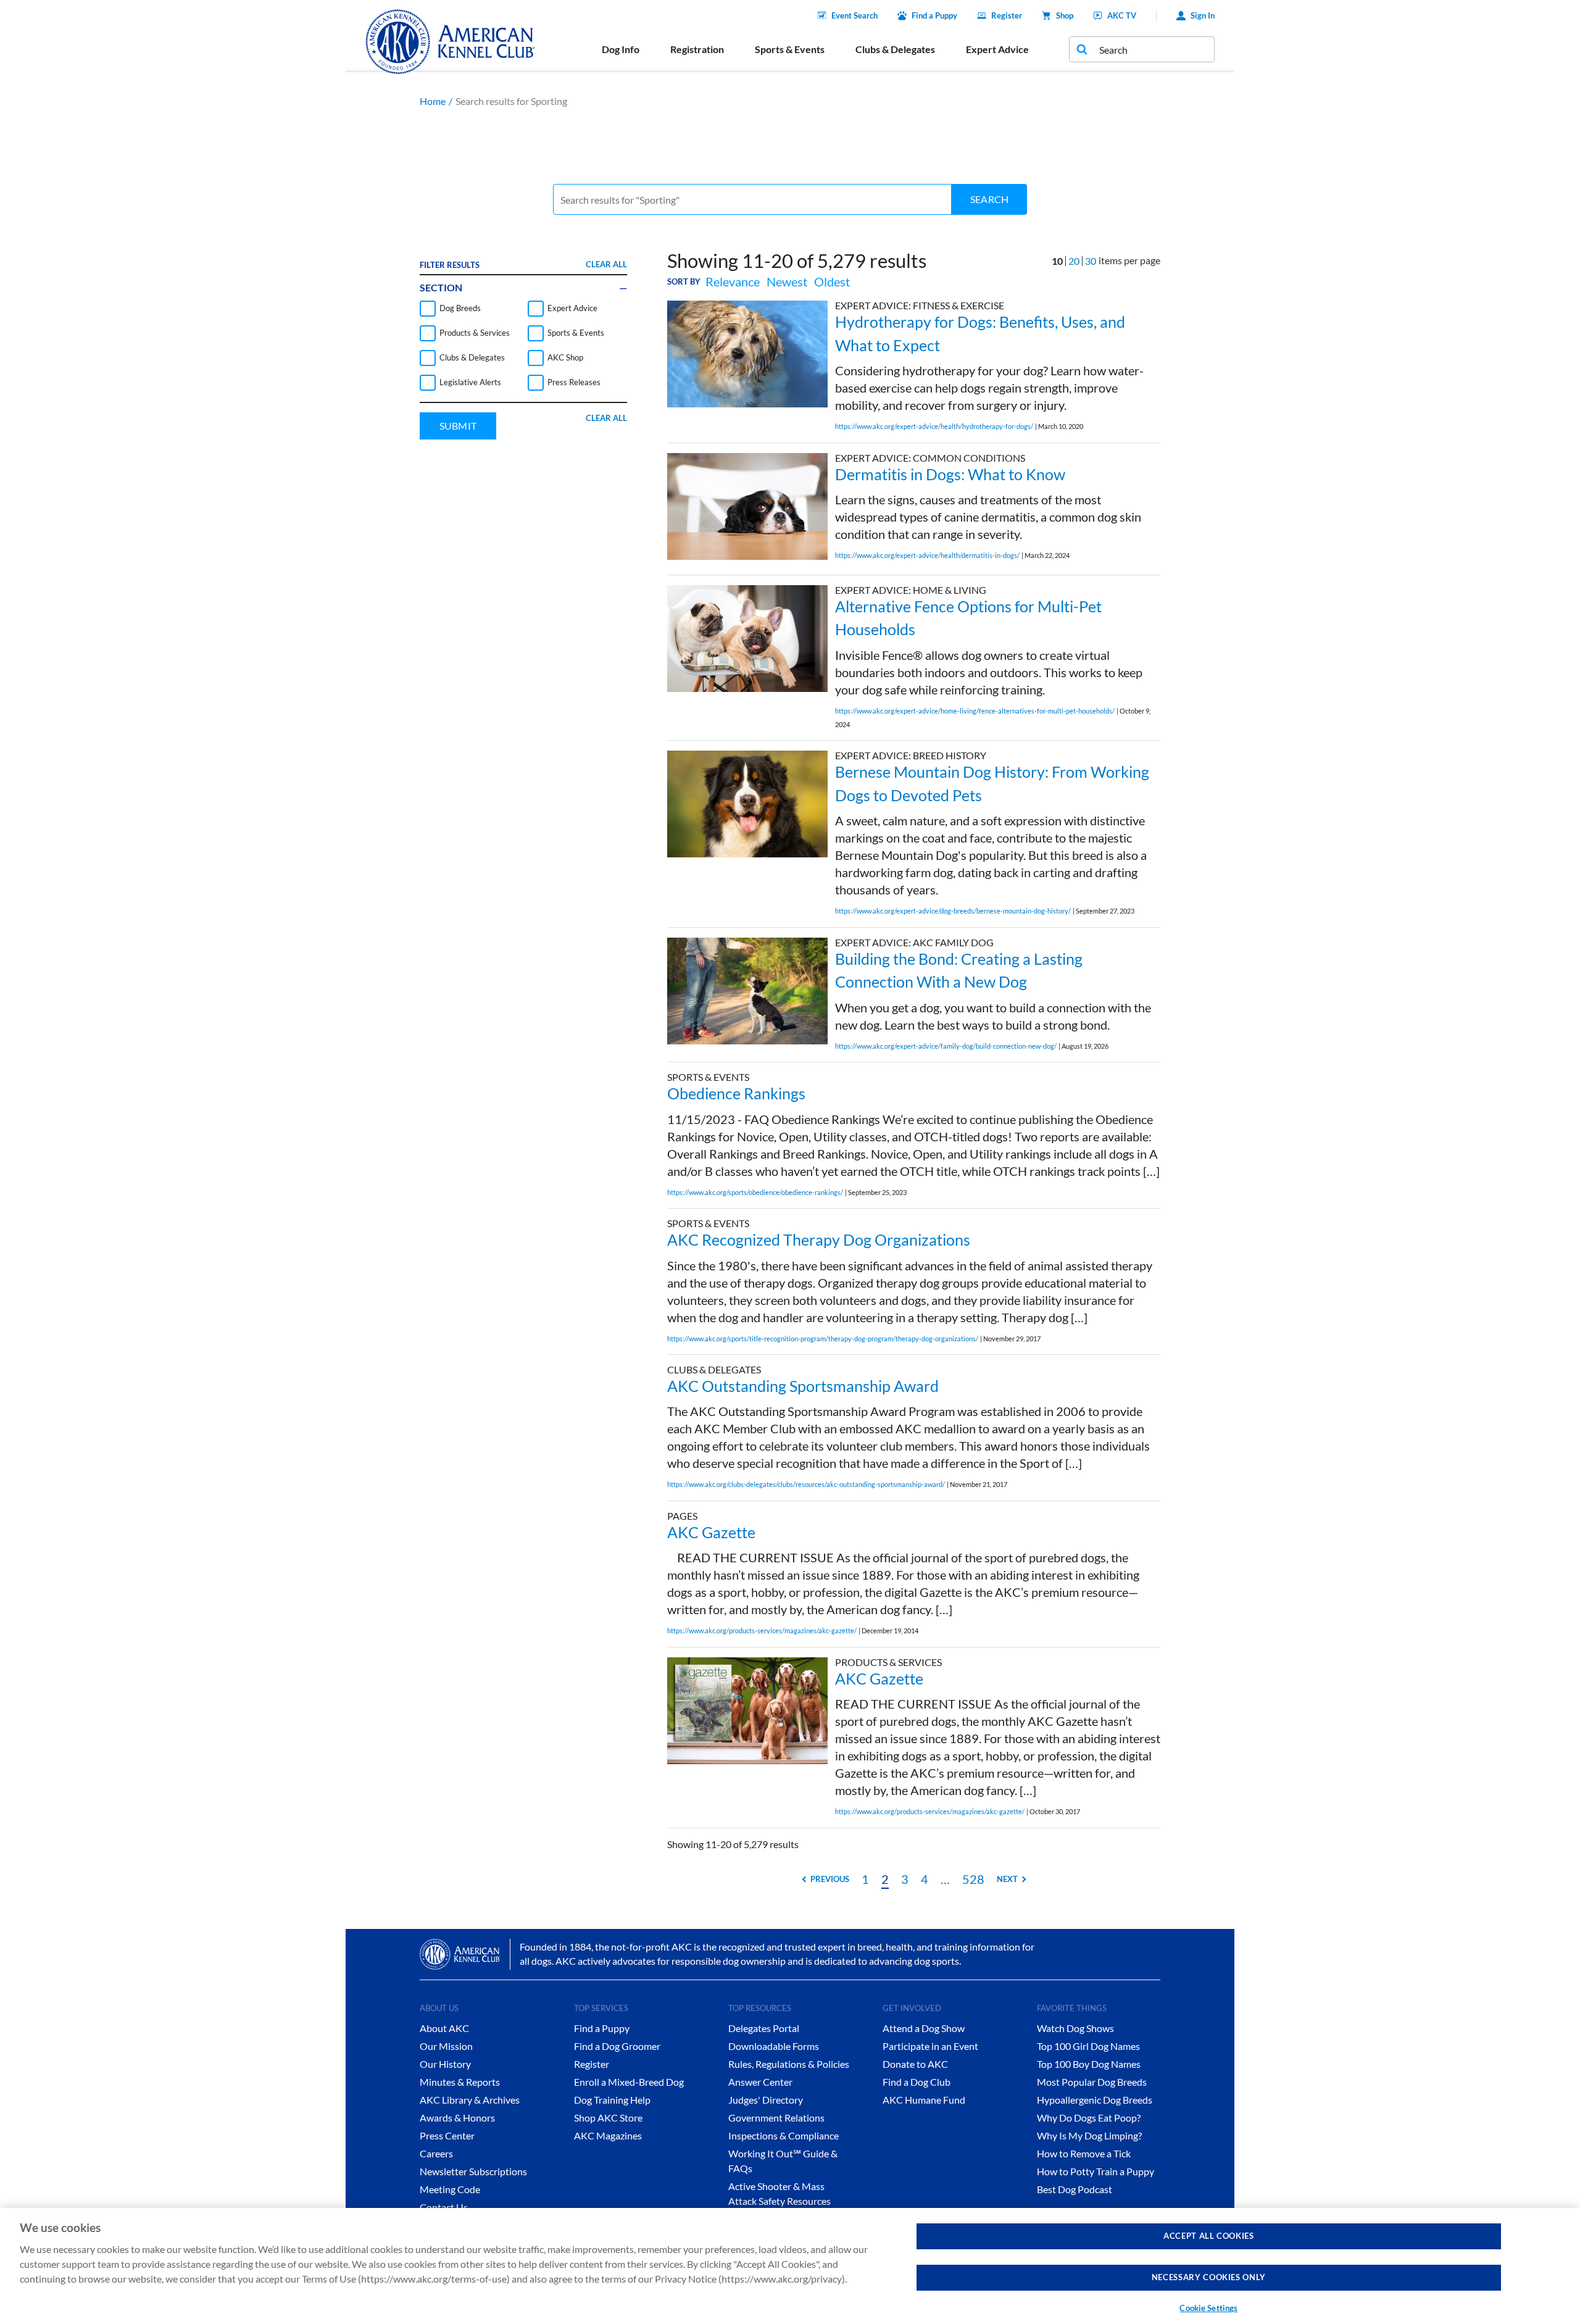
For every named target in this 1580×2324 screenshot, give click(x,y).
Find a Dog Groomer (617, 2046)
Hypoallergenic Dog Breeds (1095, 2100)
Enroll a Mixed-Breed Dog (629, 2082)
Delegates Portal (764, 2028)
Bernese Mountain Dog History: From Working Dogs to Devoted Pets (992, 783)
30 (1091, 261)
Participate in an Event (930, 2046)
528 (973, 1879)
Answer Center (760, 2082)
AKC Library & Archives (470, 2100)
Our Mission (446, 2046)
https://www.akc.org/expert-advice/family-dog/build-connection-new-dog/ (946, 1046)
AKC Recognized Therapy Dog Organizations (819, 1239)
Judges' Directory (766, 2100)
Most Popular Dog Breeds (1092, 2082)
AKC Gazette (711, 1532)
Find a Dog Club (917, 2082)
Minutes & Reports (460, 2082)
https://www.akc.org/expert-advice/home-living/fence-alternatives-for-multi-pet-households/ (975, 711)
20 (1074, 261)
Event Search (854, 15)
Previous (830, 1879)
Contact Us (444, 2207)
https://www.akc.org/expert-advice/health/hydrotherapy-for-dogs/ (934, 426)
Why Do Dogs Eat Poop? (1089, 2118)
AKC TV (1122, 15)
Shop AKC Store (608, 2118)
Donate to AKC (915, 2064)
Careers (436, 2153)
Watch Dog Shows (1075, 2028)
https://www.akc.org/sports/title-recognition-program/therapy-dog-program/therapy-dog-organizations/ (823, 1339)
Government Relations (776, 2118)
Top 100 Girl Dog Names (1088, 2046)
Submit (458, 426)
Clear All (606, 264)
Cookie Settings (1208, 2308)
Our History (445, 2064)
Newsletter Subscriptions (473, 2171)
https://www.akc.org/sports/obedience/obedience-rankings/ (755, 1192)
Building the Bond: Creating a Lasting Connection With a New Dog (959, 970)
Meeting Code (450, 2189)
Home (433, 101)
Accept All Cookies (1209, 2236)
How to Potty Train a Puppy (1096, 2171)
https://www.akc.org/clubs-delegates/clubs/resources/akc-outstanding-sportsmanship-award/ (806, 1484)
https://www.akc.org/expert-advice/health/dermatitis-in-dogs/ (927, 555)
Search (989, 199)
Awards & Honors (457, 2118)
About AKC (444, 2028)
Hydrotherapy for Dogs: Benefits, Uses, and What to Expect (980, 333)
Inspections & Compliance (784, 2135)
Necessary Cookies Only (1209, 2277)
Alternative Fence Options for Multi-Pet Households (968, 618)
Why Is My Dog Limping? (1089, 2135)
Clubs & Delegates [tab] (895, 49)
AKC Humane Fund (924, 2100)
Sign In (1203, 15)
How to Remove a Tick (1084, 2153)
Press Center (447, 2135)
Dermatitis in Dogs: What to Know (950, 474)
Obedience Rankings (736, 1093)
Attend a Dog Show (924, 2028)
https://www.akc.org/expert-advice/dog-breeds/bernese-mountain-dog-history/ (953, 911)
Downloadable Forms (774, 2046)
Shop (1065, 15)
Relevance (733, 281)
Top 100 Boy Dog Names (1089, 2064)
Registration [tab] (697, 49)
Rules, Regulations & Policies (789, 2064)
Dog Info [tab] (621, 49)
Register (1007, 15)
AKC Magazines (608, 2135)
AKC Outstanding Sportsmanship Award (803, 1386)
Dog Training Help (612, 2100)
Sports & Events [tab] (790, 49)
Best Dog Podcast (1075, 2189)
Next (1007, 1879)
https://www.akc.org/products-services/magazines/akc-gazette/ (762, 1631)
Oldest (832, 281)
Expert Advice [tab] (997, 49)
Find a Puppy (934, 15)
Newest (787, 281)
